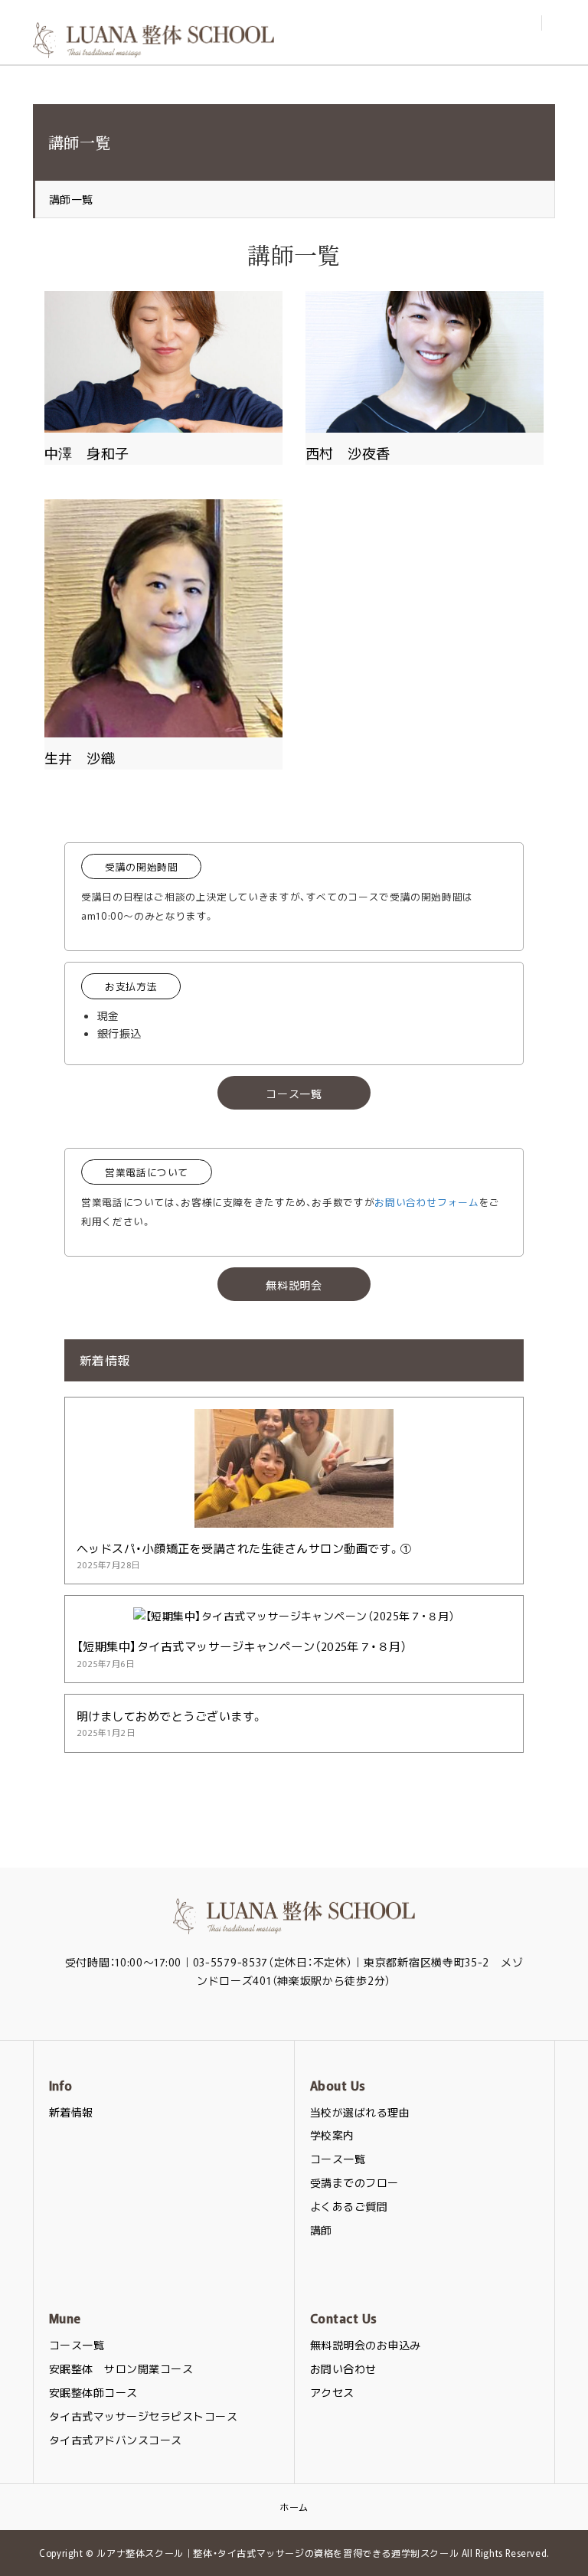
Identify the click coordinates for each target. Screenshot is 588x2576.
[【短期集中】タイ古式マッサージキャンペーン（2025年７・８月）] (294, 1616)
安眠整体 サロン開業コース (121, 2368)
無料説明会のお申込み (366, 2345)
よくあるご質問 (349, 2206)
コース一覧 (294, 1093)
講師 (321, 2230)
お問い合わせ (343, 2368)
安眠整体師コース (93, 2392)
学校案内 (332, 2135)
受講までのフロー (354, 2182)
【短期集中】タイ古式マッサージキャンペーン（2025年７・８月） (242, 1646)
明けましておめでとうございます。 (170, 1716)
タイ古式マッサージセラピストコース (143, 2416)
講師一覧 (71, 199)
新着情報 (71, 2112)
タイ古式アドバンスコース (116, 2440)
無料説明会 (294, 1285)
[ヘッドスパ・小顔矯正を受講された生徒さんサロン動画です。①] (294, 1518)
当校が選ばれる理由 (360, 2112)
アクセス (332, 2392)
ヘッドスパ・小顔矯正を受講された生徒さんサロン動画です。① (244, 1548)
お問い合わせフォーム (426, 1202)
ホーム (294, 2507)
